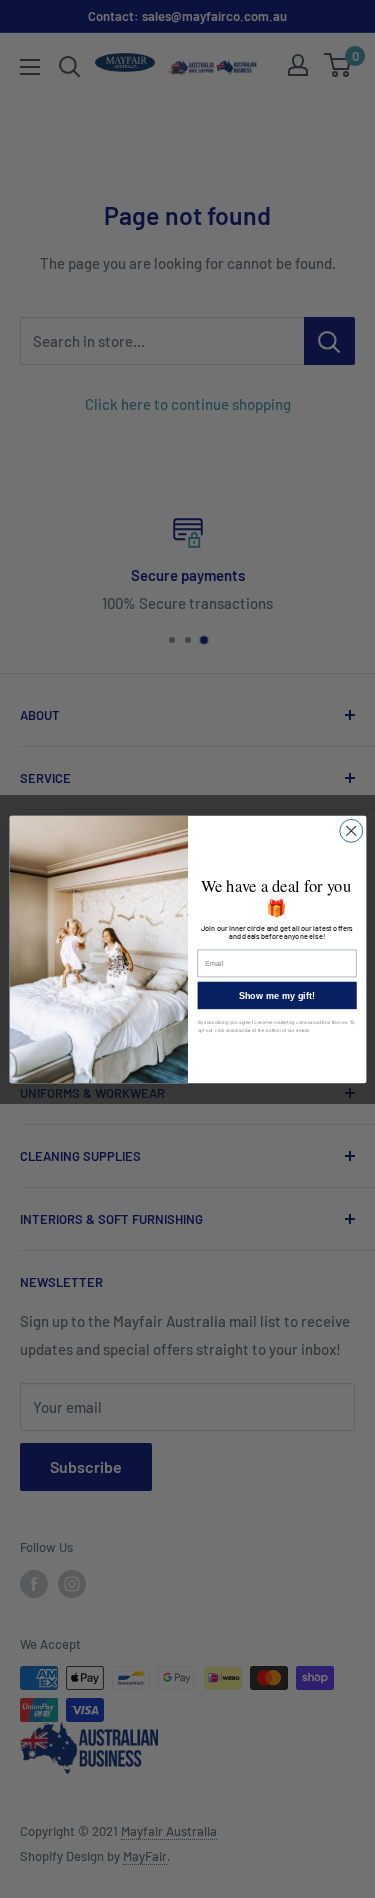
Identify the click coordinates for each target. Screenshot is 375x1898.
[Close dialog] (350, 830)
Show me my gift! (276, 995)
